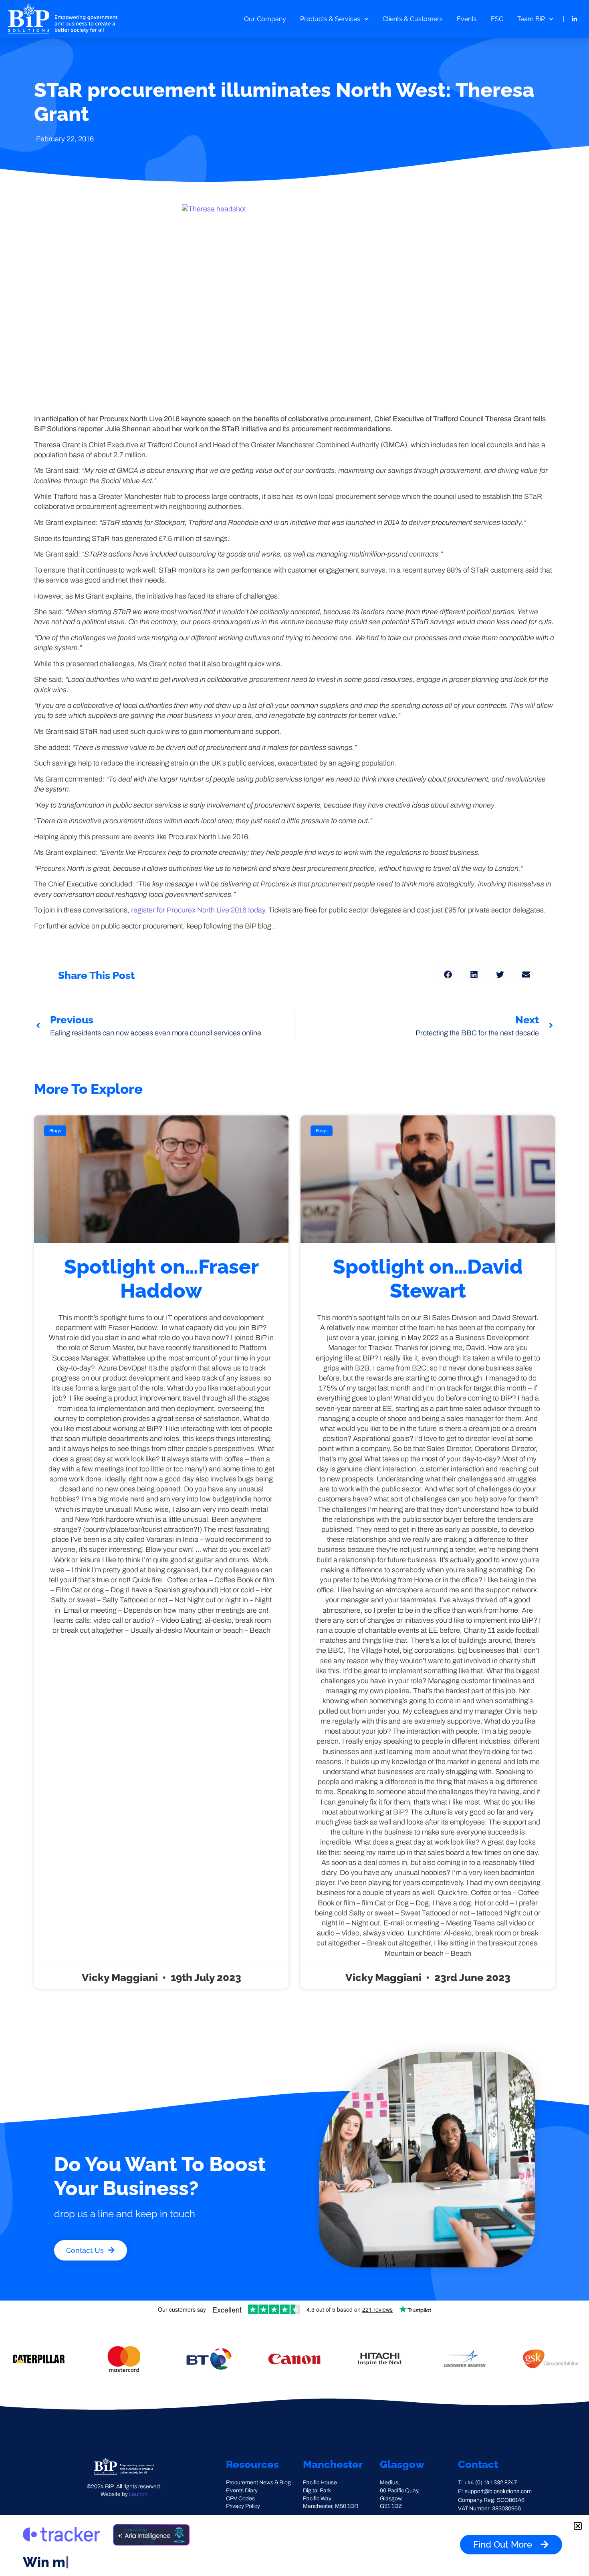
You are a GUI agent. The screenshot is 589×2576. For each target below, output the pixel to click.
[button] (448, 974)
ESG (497, 19)
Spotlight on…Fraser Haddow (161, 1279)
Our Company (265, 19)
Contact (478, 2464)
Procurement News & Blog (258, 2483)
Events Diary (242, 2491)
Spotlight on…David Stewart (428, 1279)
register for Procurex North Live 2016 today (198, 910)
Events (467, 19)
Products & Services (330, 19)
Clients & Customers (413, 19)
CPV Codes (240, 2499)
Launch (138, 2494)
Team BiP (531, 19)
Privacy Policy (243, 2506)
